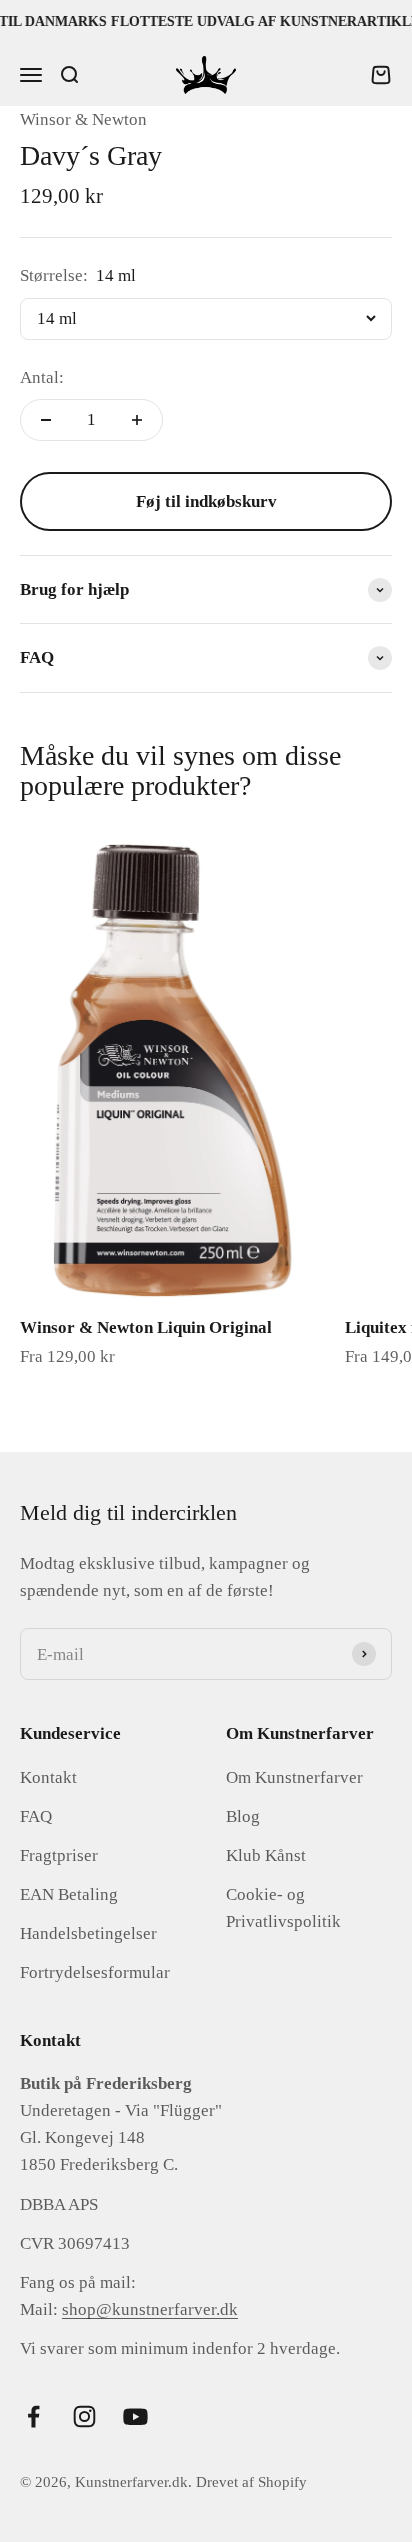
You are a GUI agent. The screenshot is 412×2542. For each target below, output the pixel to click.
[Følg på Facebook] (33, 2416)
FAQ (36, 1816)
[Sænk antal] (46, 420)
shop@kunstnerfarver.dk (150, 2309)
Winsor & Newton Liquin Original (146, 1327)
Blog (243, 1816)
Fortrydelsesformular (95, 1972)
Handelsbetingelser (88, 1933)
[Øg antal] (137, 420)
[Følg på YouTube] (135, 2416)
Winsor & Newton (83, 119)
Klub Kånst (266, 1855)
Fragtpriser (59, 1855)
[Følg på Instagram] (84, 2416)
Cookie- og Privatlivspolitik (283, 1908)
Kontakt (48, 1777)
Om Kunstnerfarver (294, 1777)
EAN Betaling (69, 1894)
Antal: (42, 377)
